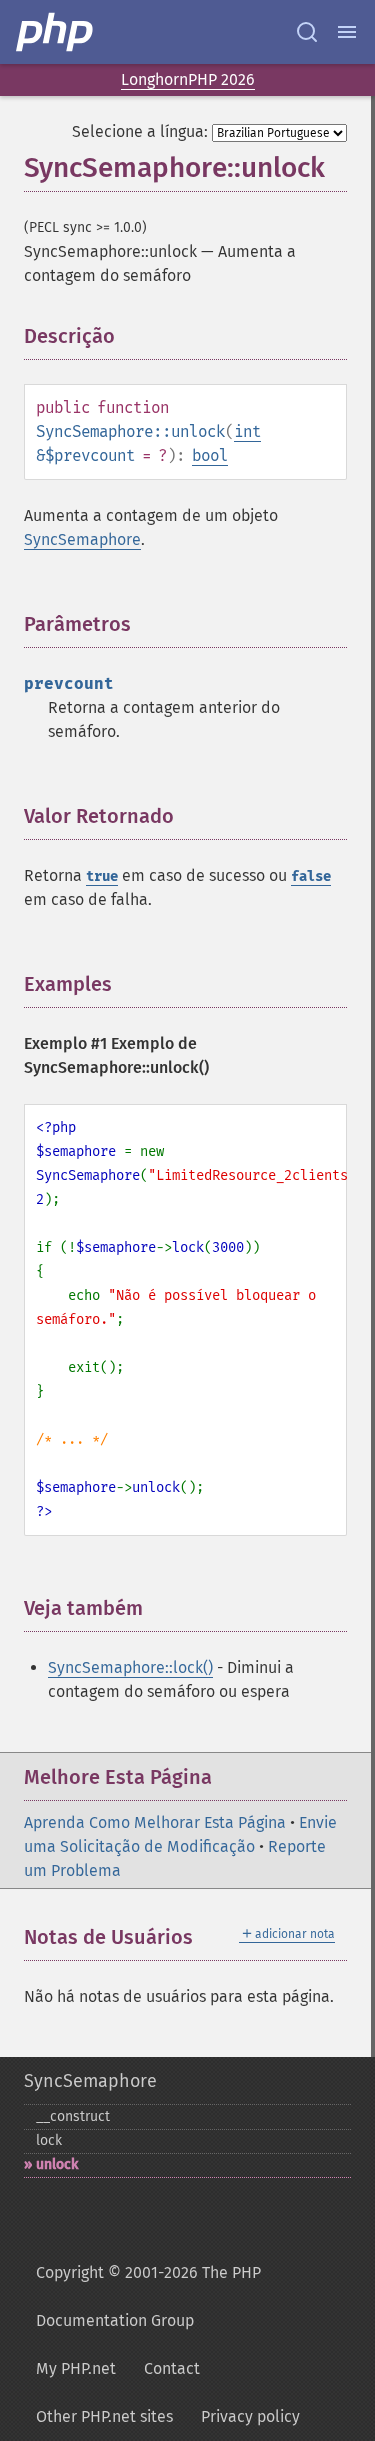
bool (210, 455)
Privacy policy (250, 2416)
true (102, 876)
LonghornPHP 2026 (188, 79)
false (311, 876)
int (247, 431)
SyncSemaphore (82, 539)
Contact (172, 2368)
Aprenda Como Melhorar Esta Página (155, 1822)
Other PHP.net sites (104, 2416)
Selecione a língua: (140, 131)
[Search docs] (307, 32)
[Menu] (347, 32)
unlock (57, 2164)
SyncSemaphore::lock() (130, 1667)
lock (49, 2140)
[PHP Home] (56, 32)
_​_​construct (73, 2116)
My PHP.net (76, 2368)
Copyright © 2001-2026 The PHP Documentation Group (148, 2296)
